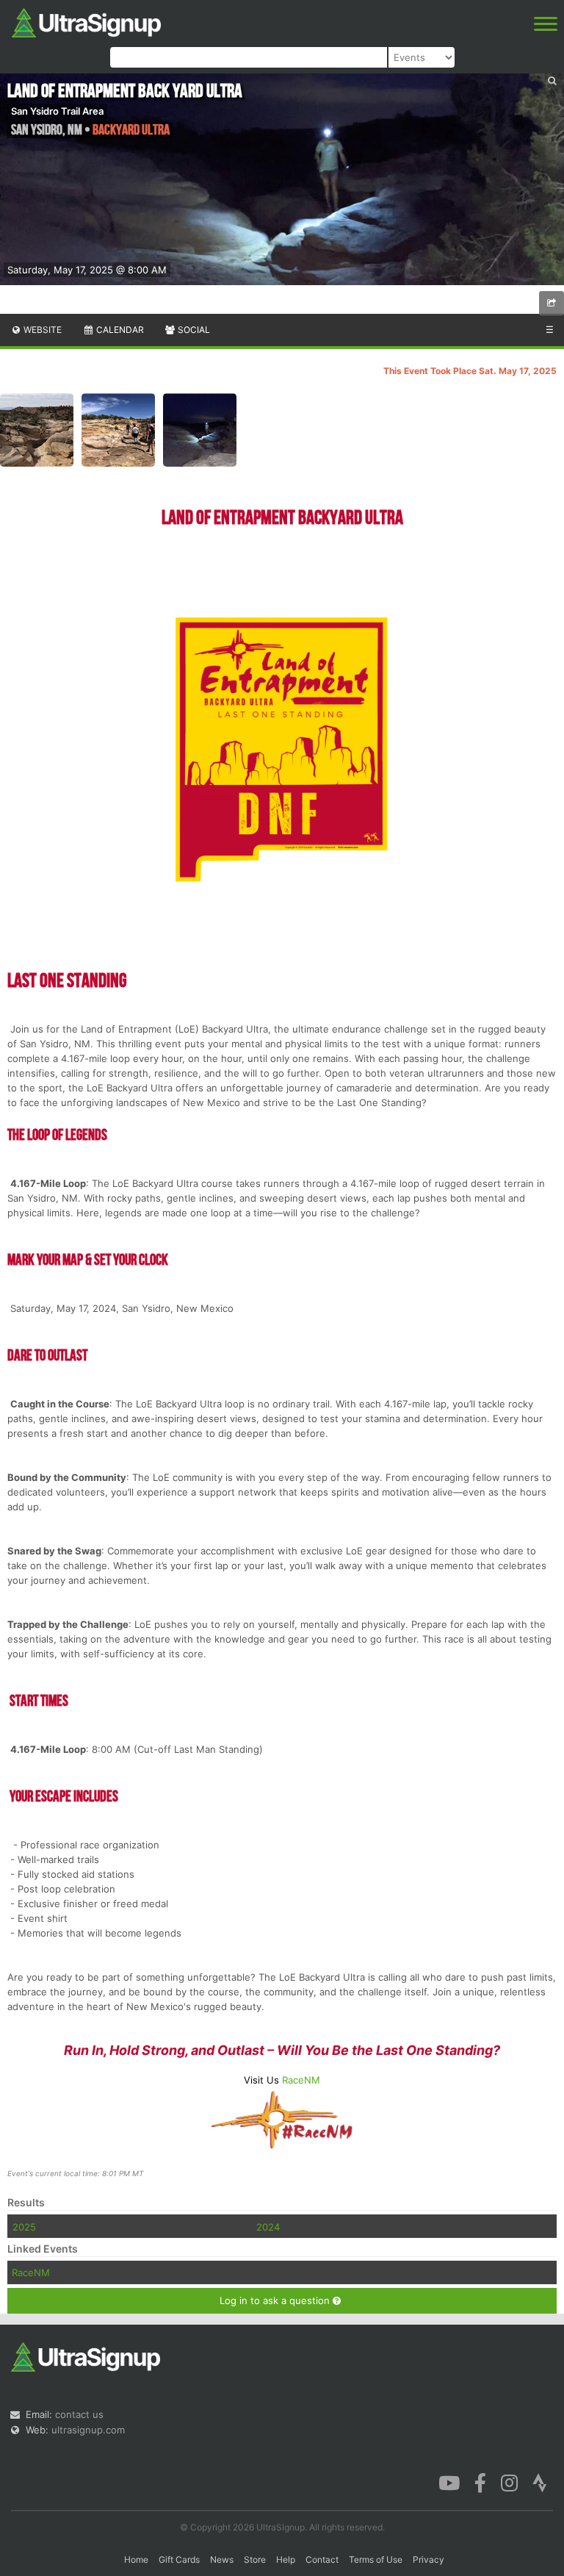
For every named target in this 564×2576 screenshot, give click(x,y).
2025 (24, 2227)
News (222, 2559)
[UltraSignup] (86, 21)
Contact (322, 2559)
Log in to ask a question (276, 2300)
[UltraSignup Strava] (540, 2482)
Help (286, 2559)
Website (41, 330)
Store (255, 2559)
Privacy (429, 2559)
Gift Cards (179, 2559)
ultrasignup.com (88, 2430)
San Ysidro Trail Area (57, 111)
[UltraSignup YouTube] (449, 2482)
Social (193, 330)
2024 (268, 2227)
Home (136, 2559)
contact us (79, 2414)
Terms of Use (376, 2559)
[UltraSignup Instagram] (509, 2482)
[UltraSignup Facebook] (480, 2482)
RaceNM (301, 2080)
